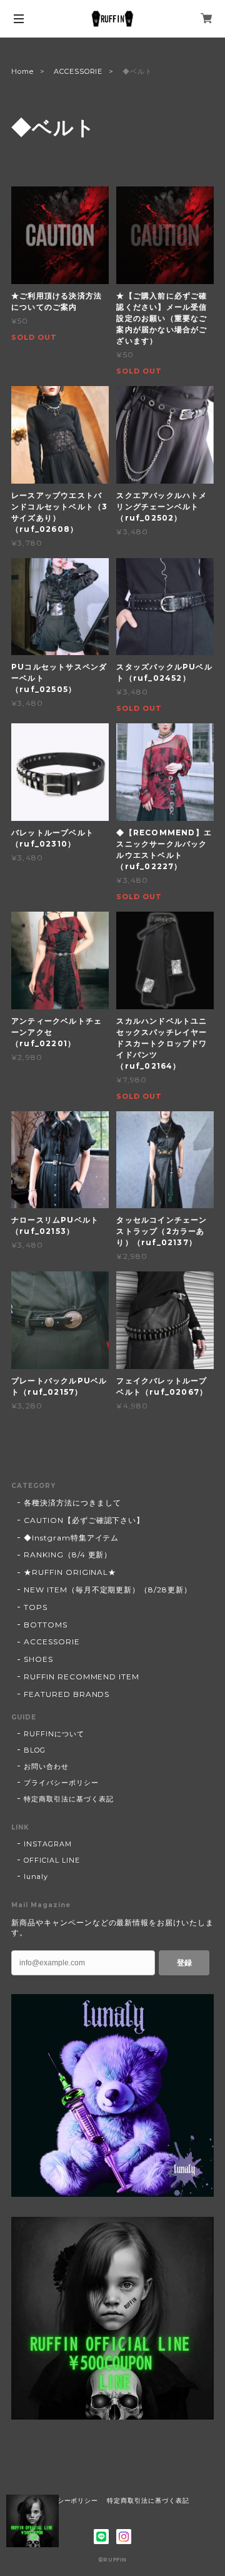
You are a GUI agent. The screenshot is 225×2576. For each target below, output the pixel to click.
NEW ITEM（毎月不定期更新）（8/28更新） (108, 1590)
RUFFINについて (54, 1734)
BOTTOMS (46, 1625)
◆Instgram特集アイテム (71, 1538)
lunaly (36, 1876)
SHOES (38, 1659)
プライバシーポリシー (61, 1783)
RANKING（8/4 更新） (68, 1555)
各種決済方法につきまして (72, 1503)
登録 (184, 1963)
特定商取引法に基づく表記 (69, 1799)
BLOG (35, 1750)
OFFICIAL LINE (52, 1860)
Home (22, 71)
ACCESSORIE (78, 71)
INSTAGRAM (48, 1844)
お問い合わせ (46, 1766)
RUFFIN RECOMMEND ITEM (82, 1677)
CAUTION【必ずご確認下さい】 (84, 1520)
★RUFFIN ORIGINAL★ (70, 1572)
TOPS (36, 1607)
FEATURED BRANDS (67, 1694)
